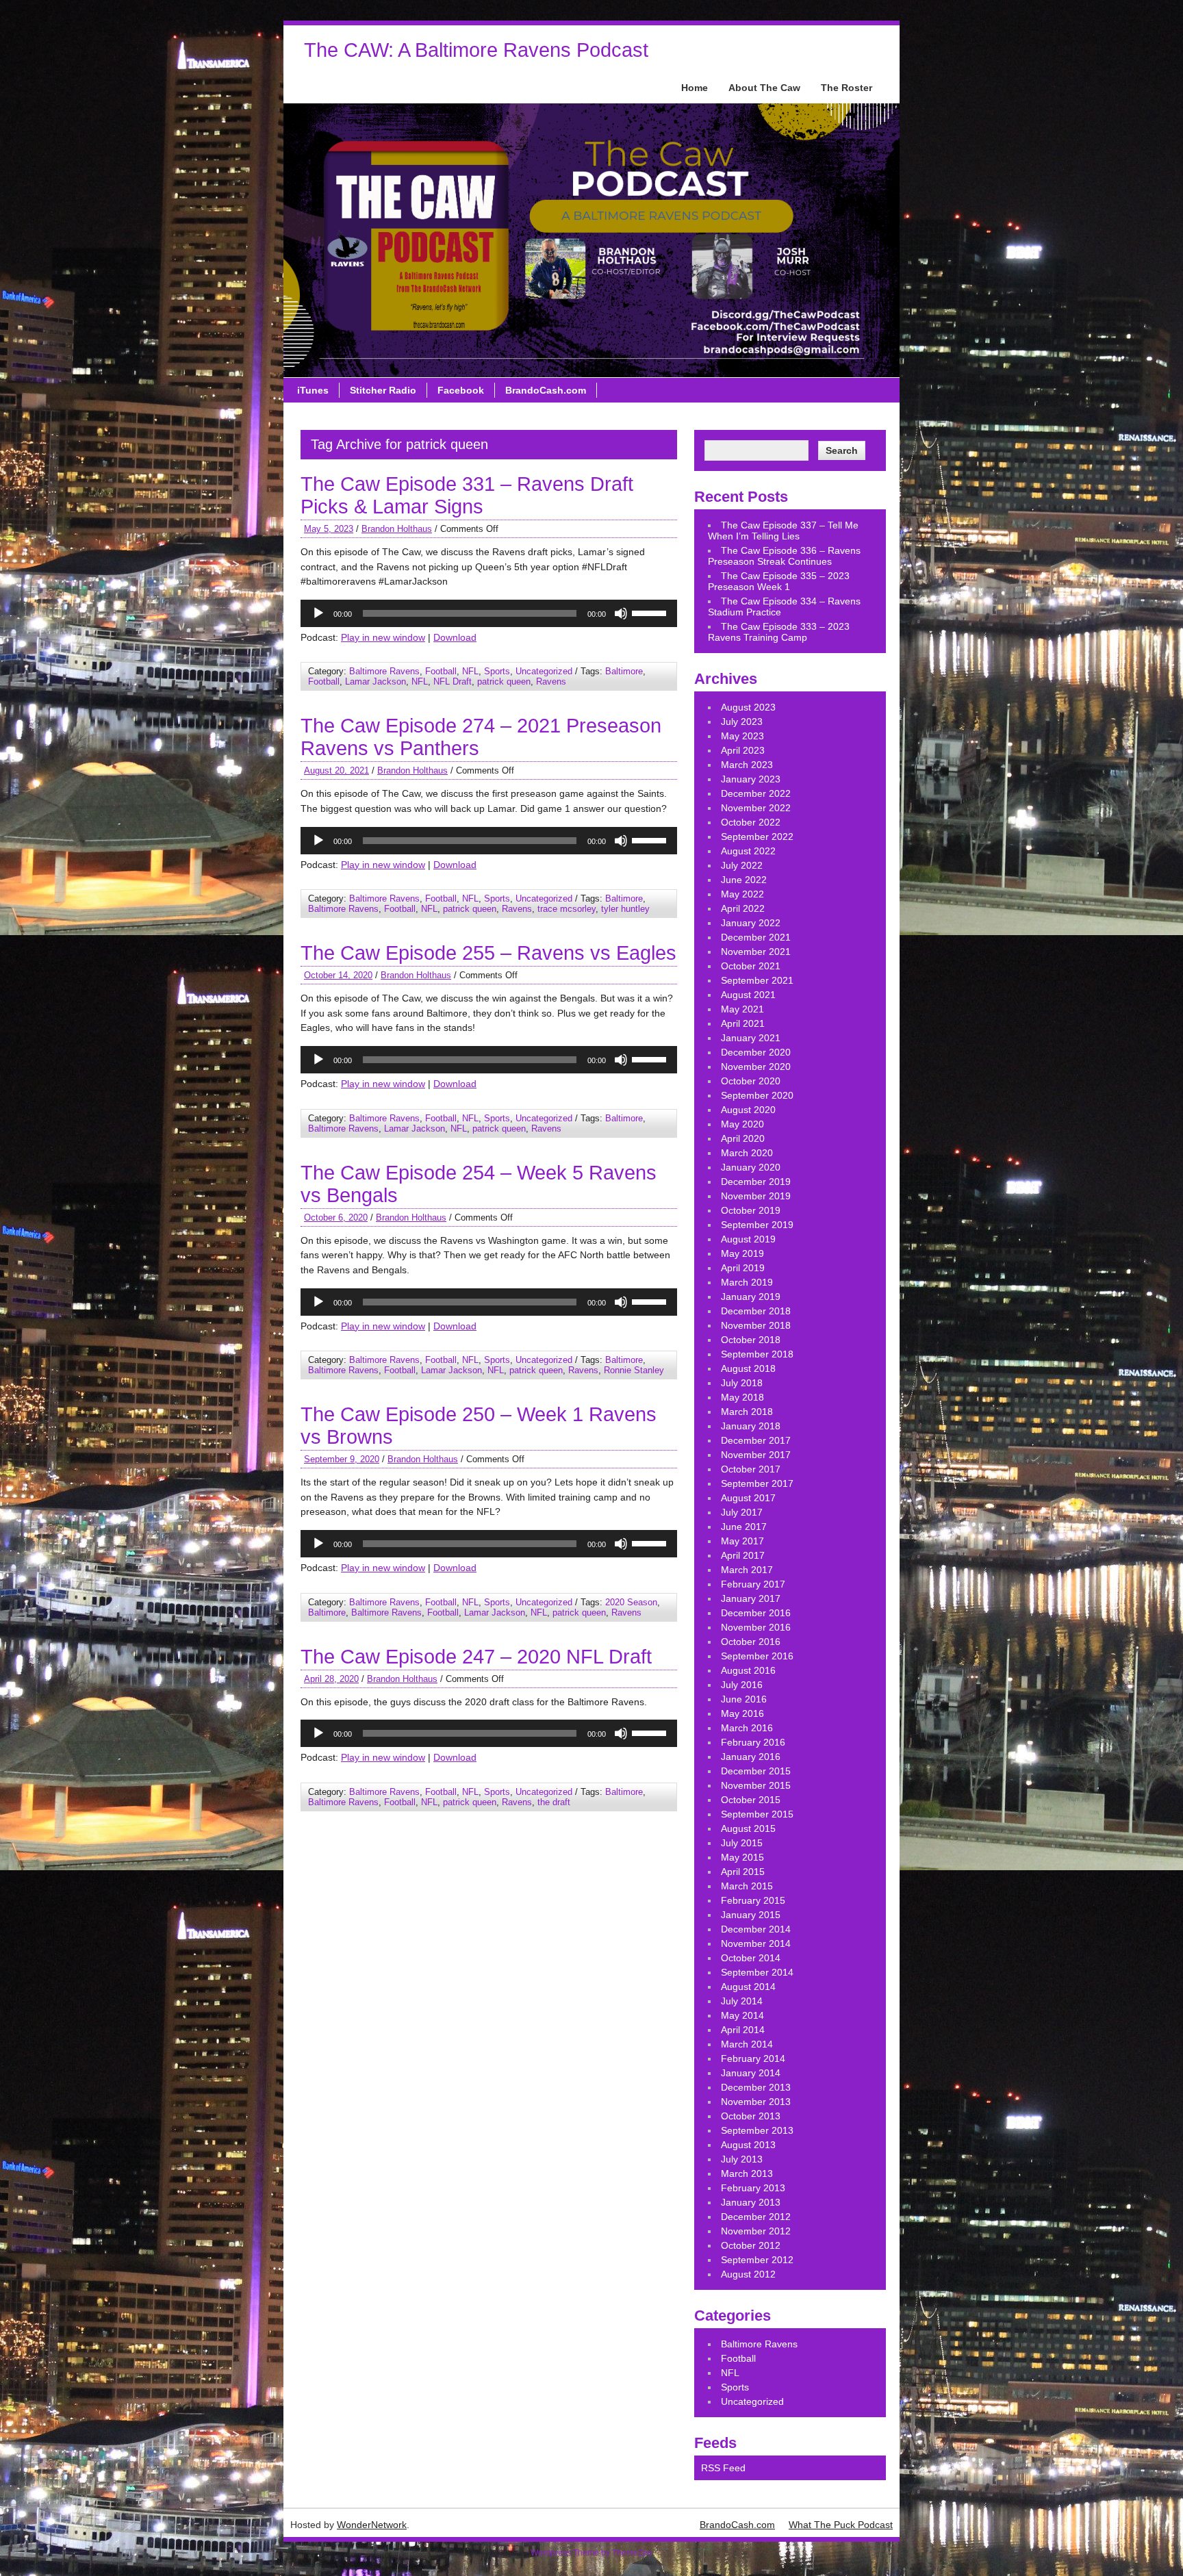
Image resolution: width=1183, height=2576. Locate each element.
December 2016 (756, 1613)
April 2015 (743, 1872)
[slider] (651, 612)
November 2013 (756, 2102)
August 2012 (748, 2274)
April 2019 (743, 1268)
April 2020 (743, 1138)
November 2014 (756, 1943)
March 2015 (747, 1886)
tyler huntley (625, 909)
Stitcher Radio (383, 390)
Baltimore (624, 671)
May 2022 (742, 894)
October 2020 (751, 1081)
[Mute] (621, 613)
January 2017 (751, 1598)
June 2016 (744, 1699)
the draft (554, 1802)
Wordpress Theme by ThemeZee (591, 2553)
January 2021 (751, 1038)
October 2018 (751, 1340)
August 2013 (748, 2145)
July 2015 (742, 1843)
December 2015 (756, 1771)
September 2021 (757, 980)
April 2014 (743, 2030)
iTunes (313, 390)
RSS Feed (723, 2468)
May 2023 (742, 736)
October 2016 (751, 1642)
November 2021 (756, 952)
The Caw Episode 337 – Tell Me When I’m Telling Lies (783, 531)
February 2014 (753, 2058)
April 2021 (743, 1023)
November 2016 (756, 1627)
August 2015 (748, 1828)
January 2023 (751, 779)
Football (441, 671)
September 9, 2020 (342, 1459)
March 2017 (747, 1570)
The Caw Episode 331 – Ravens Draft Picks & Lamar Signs (467, 495)
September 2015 (757, 1814)
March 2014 (747, 2044)
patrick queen (504, 681)
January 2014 (751, 2073)
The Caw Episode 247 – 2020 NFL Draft (476, 1657)
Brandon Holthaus (397, 529)
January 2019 (751, 1297)
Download (455, 637)
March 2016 (747, 1728)
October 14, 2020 (338, 975)
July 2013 (742, 2159)
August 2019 (748, 1239)
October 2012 (751, 2245)
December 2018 (756, 1311)
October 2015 (751, 1800)
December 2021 (756, 937)
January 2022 (751, 923)
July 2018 (742, 1383)
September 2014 (757, 1972)
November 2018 (756, 1325)
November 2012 (756, 2231)
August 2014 (748, 1987)
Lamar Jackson (376, 681)
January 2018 (751, 1426)
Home (695, 88)
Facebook (461, 390)
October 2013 (751, 2116)
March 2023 (747, 765)
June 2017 (744, 1527)
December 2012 (756, 2217)
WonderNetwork (372, 2525)
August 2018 (748, 1368)
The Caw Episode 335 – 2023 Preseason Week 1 (779, 581)
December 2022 (756, 793)
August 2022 (748, 851)
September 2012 (757, 2260)
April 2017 (743, 1555)
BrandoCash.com (546, 390)
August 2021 (748, 995)
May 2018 (742, 1397)
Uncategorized (544, 671)
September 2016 (757, 1656)
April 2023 (743, 750)
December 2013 (756, 2087)
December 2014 (756, 1929)
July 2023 (742, 722)
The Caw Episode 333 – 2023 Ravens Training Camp (779, 632)
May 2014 (742, 2015)
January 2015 (751, 1915)
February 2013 (753, 2188)
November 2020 (756, 1067)
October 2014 (751, 1958)
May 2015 (742, 1857)
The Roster (847, 88)
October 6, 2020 (336, 1217)
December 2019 (756, 1182)
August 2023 (748, 707)
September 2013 (757, 2130)
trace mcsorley (567, 909)
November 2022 (756, 808)
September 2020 (757, 1095)
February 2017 (753, 1584)
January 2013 (751, 2202)
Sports (497, 671)
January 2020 (751, 1167)
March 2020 (747, 1153)
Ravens (551, 681)
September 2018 (757, 1354)
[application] (489, 613)
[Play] (318, 613)
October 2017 (751, 1469)
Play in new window (383, 637)
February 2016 (753, 1742)
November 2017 (756, 1455)
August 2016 (748, 1670)
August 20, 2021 (336, 770)
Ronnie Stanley (634, 1370)
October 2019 (751, 1210)
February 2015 (753, 1900)
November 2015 (756, 1785)
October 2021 (751, 966)
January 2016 (751, 1757)
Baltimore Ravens (384, 671)
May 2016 (742, 1713)
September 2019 (757, 1225)
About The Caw (764, 88)
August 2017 (748, 1498)
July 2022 (742, 865)
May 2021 (742, 1009)
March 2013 (747, 2173)
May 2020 (742, 1124)
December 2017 (756, 1440)
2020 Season (631, 1602)
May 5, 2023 (329, 529)
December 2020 (756, 1052)
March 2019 (747, 1282)
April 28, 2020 (331, 1679)
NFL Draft (453, 681)
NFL (470, 671)
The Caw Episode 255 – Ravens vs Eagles (488, 953)
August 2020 (748, 1110)
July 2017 (742, 1512)
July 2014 (742, 2001)
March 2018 (747, 1412)
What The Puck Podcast (841, 2525)
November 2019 (756, 1196)
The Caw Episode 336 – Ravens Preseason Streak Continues (784, 556)
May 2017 (742, 1541)
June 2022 (744, 880)
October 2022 (751, 822)
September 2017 (757, 1483)
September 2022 (757, 837)
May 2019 (742, 1253)
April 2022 (743, 908)
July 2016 (742, 1685)
